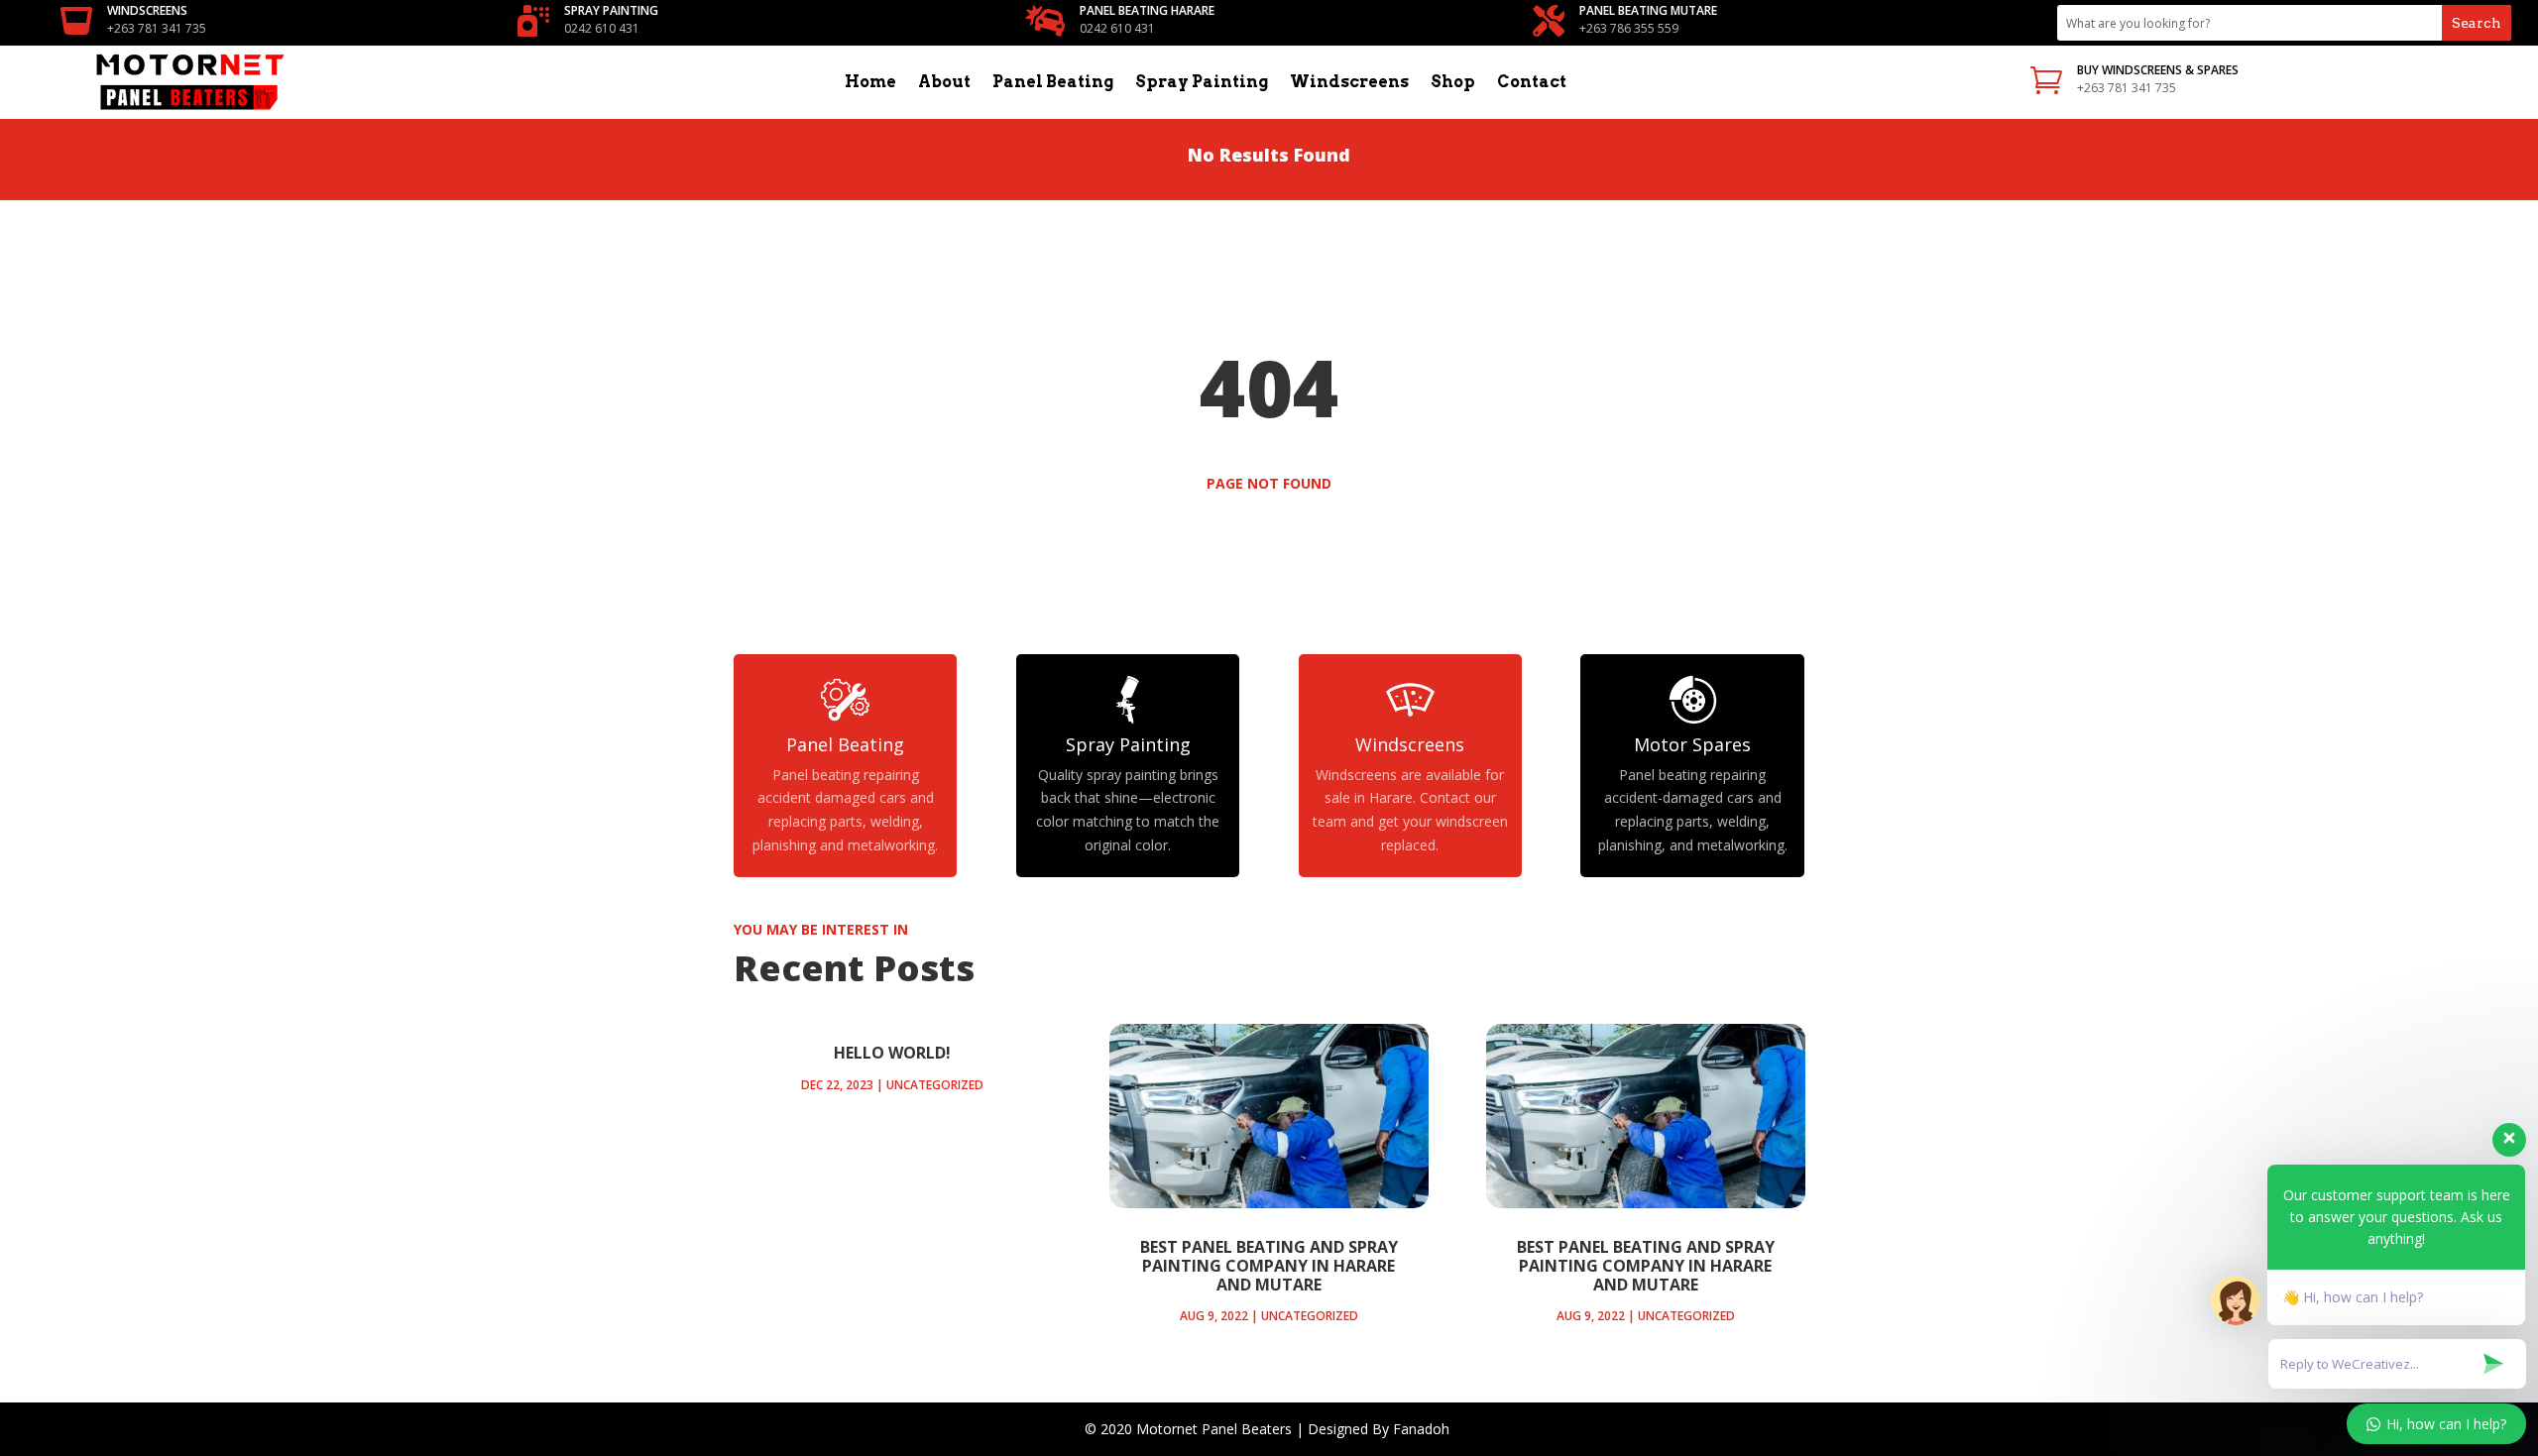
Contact (1532, 83)
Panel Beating (1053, 83)
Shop (1453, 83)
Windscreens (1349, 83)
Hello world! (892, 1053)
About (944, 83)
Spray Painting (1202, 83)
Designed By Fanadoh (1381, 1429)
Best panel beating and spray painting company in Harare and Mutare (1269, 1266)
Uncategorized (935, 1085)
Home (870, 83)
